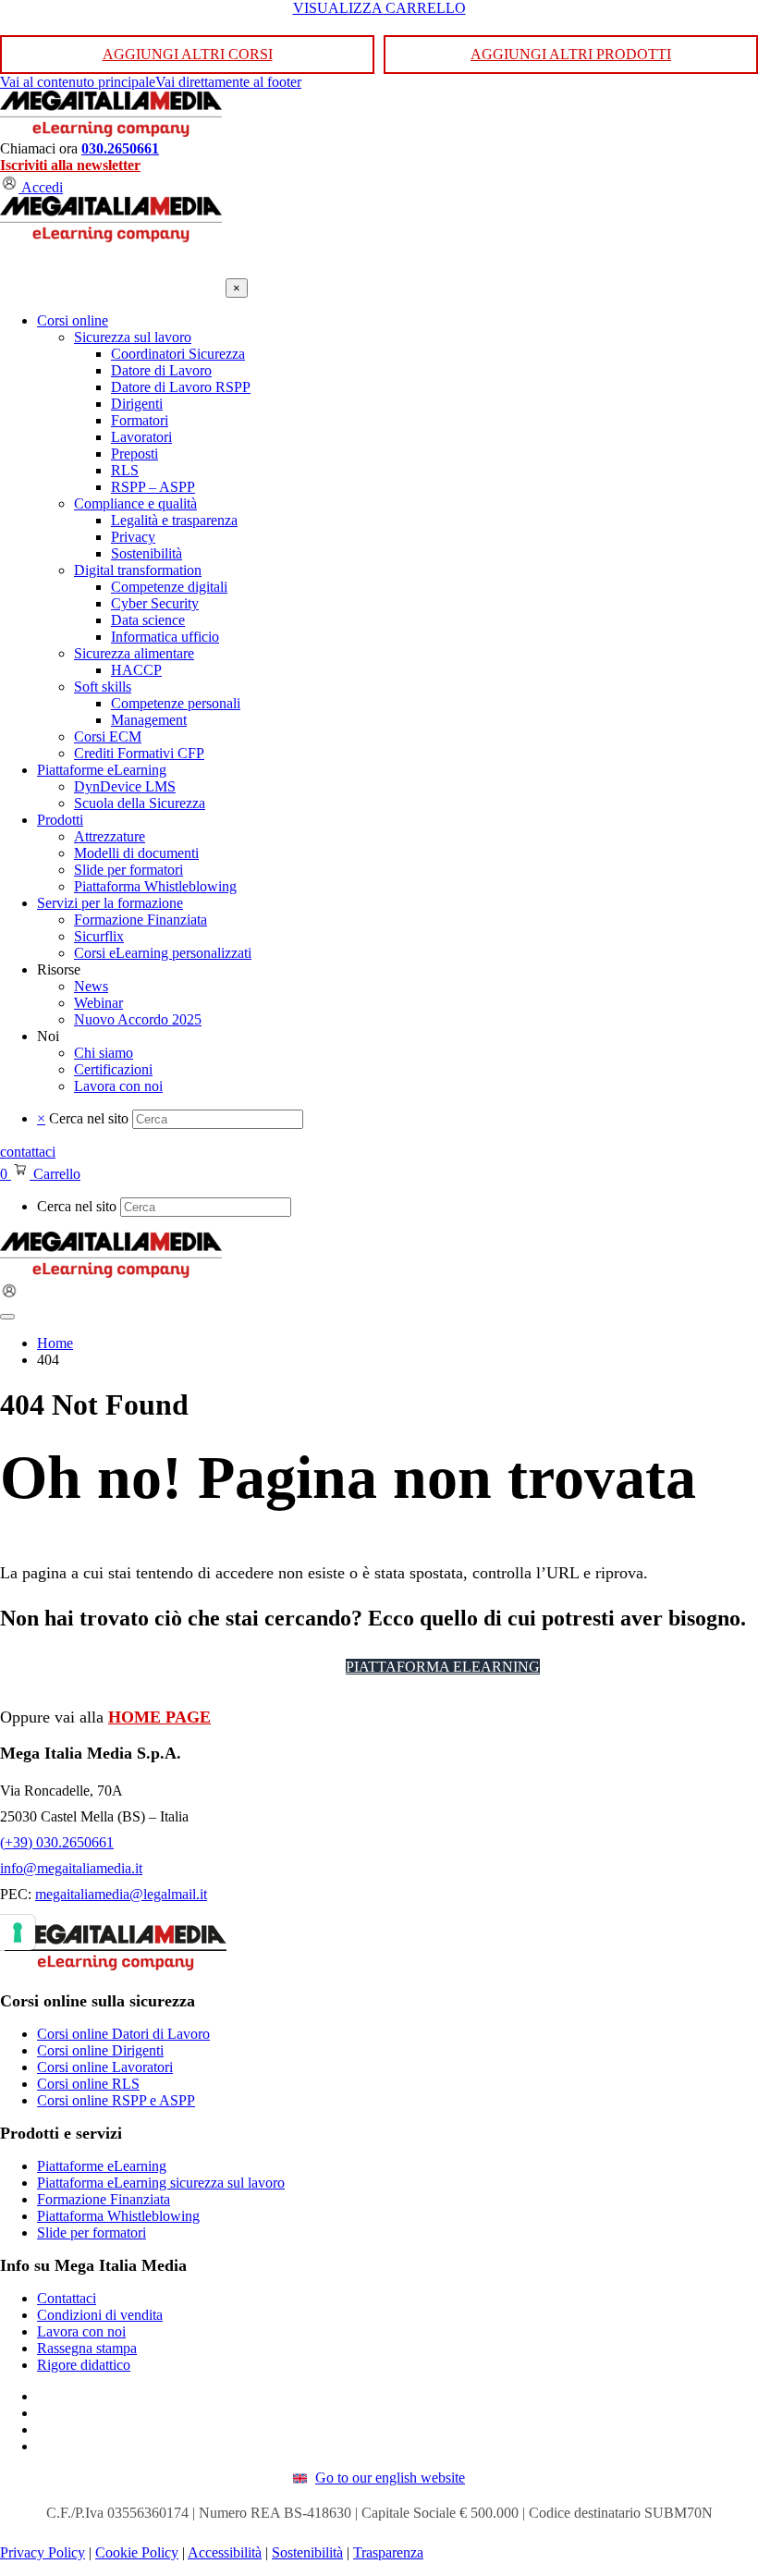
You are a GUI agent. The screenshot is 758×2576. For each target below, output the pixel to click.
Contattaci (67, 2298)
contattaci (28, 1152)
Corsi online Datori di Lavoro (123, 2034)
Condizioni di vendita (100, 2315)
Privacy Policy (43, 2552)
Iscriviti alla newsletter (70, 165)
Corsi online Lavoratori (105, 2067)
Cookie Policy (137, 2552)
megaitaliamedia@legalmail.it (121, 1894)
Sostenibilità (307, 2552)
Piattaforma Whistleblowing (118, 2216)
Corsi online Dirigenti (100, 2050)
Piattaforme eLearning (102, 2166)
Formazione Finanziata (104, 2199)
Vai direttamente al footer (228, 82)
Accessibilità (225, 2552)
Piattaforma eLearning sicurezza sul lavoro (161, 2183)
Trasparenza (388, 2552)
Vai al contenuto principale (78, 82)
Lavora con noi (81, 2331)
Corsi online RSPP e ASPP (116, 2100)
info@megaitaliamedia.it (71, 1868)
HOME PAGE (159, 1717)
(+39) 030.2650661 (57, 1842)
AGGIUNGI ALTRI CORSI (188, 54)
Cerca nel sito (89, 1118)
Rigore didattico (84, 2365)
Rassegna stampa (87, 2348)
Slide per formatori (92, 2233)
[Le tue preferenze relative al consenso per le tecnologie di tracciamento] (18, 1932)
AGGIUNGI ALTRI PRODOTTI (571, 54)
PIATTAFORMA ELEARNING (443, 1667)
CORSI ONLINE (271, 1667)
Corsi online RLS (88, 2084)
